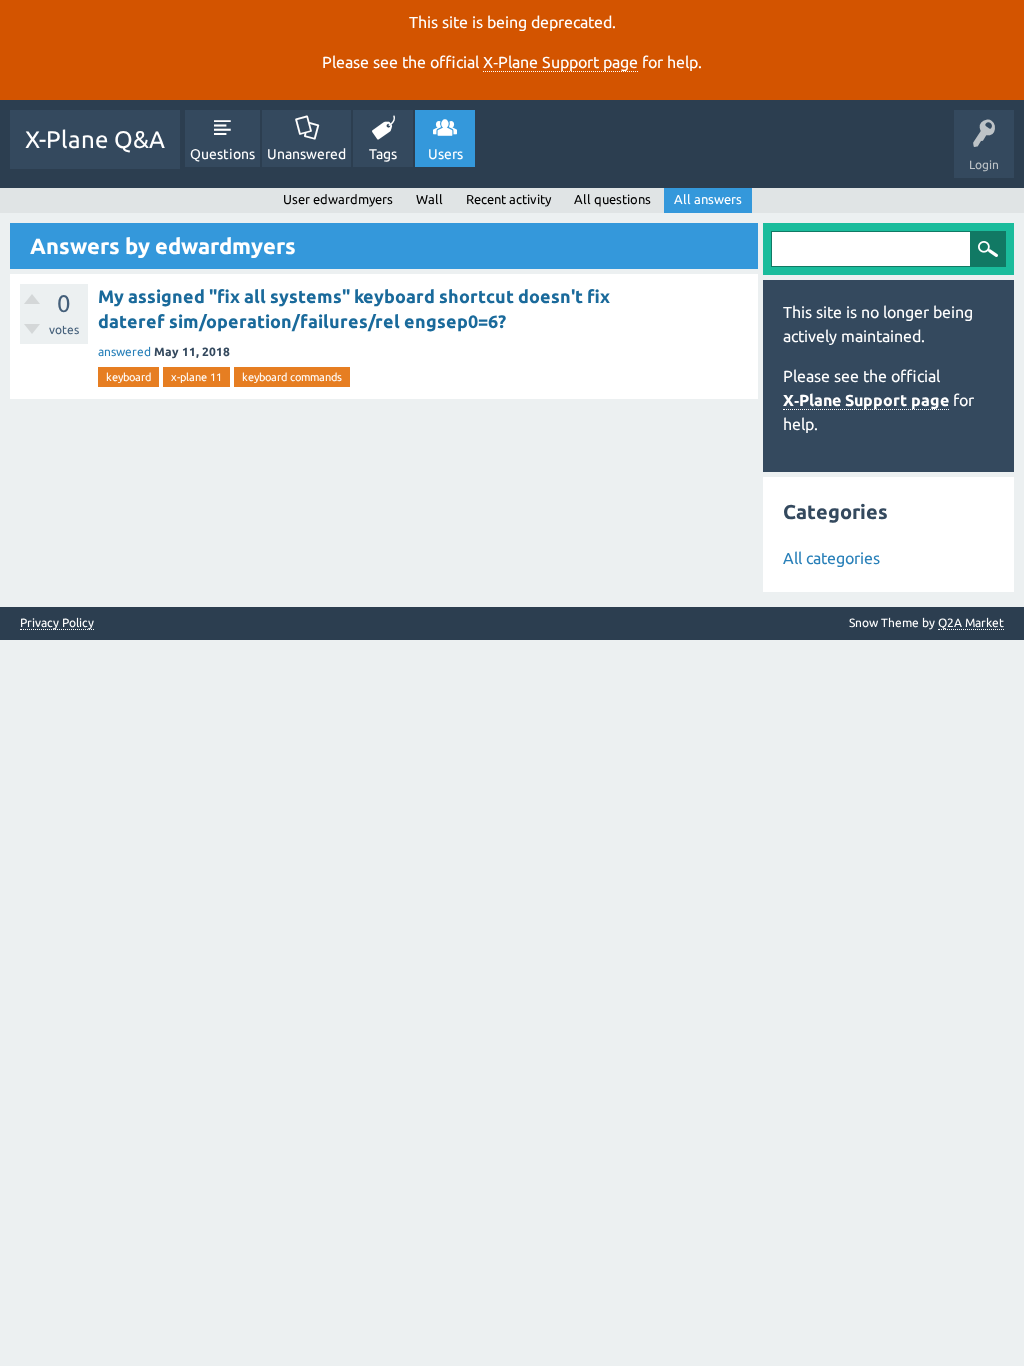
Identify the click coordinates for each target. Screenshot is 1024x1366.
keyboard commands (292, 377)
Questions (222, 154)
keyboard (128, 377)
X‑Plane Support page (560, 62)
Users (445, 154)
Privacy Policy (57, 623)
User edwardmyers (338, 199)
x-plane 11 (196, 377)
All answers (708, 199)
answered (124, 351)
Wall (429, 199)
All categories (831, 558)
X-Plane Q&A (95, 139)
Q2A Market (971, 622)
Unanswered (306, 154)
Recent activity (508, 199)
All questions (612, 199)
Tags (383, 154)
